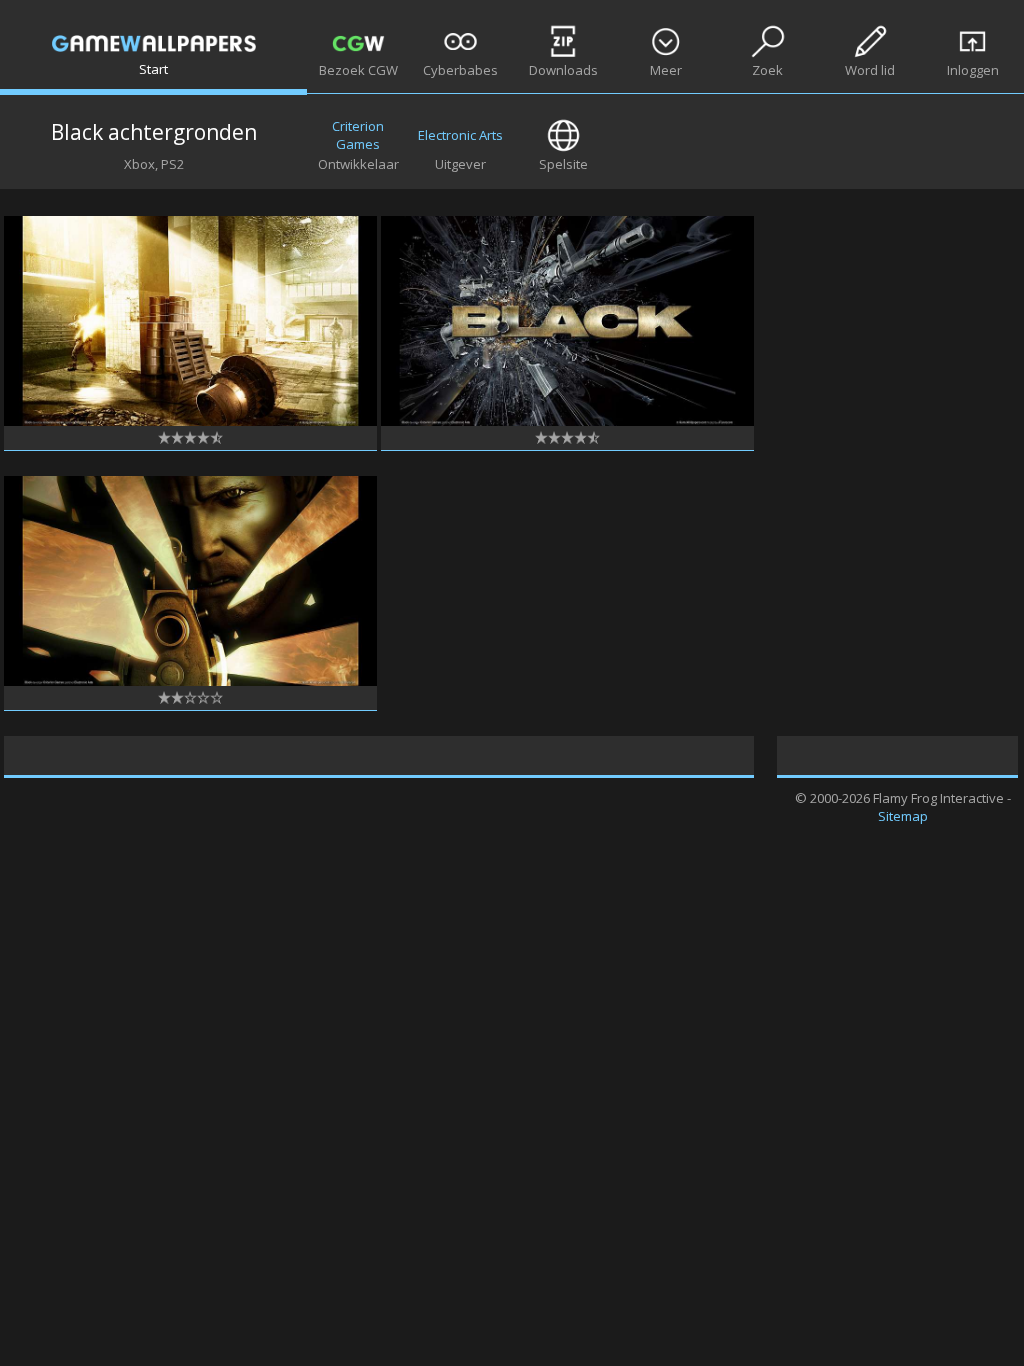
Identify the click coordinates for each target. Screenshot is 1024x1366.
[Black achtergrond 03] (567, 421)
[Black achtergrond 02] (190, 681)
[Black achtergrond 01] (190, 421)
